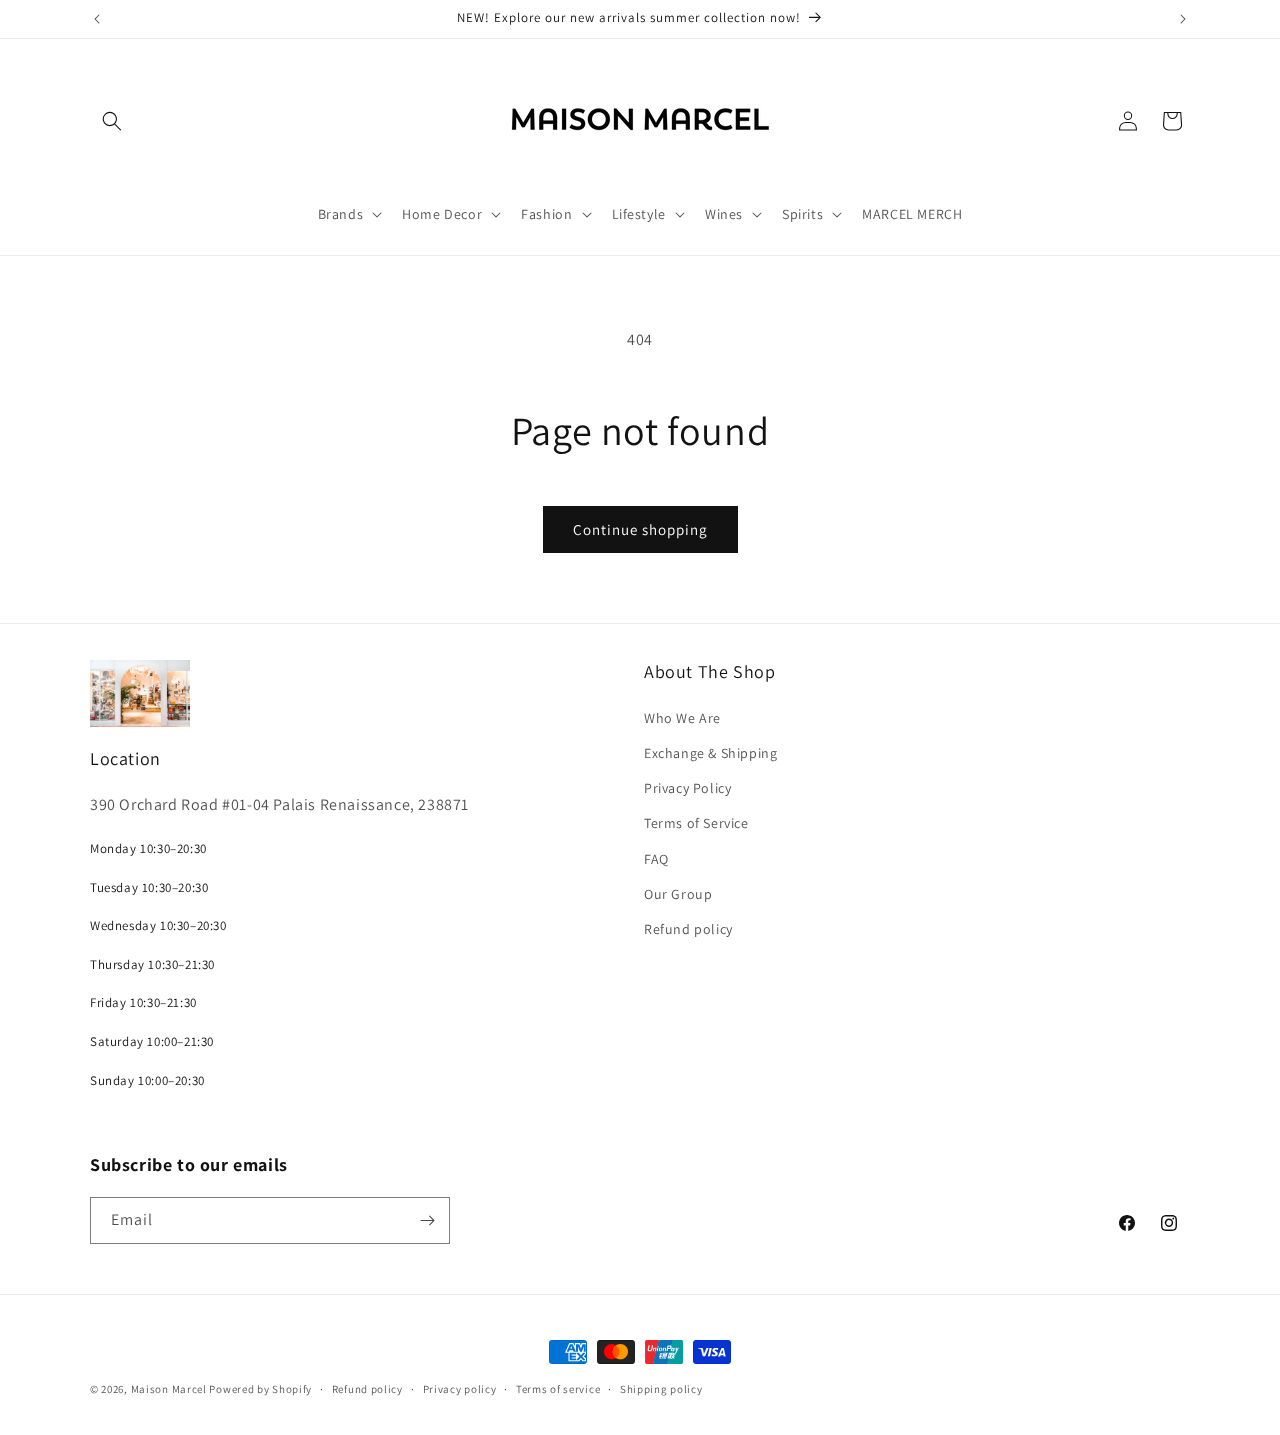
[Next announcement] (1183, 19)
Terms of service (558, 1389)
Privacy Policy (687, 788)
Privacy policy (460, 1389)
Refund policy (688, 929)
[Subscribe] (427, 1220)
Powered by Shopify (260, 1389)
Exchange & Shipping (710, 753)
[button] (112, 121)
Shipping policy (661, 1389)
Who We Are (682, 718)
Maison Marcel (169, 1389)
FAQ (656, 859)
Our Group (678, 894)
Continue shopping (640, 529)
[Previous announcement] (97, 19)
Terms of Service (696, 823)
